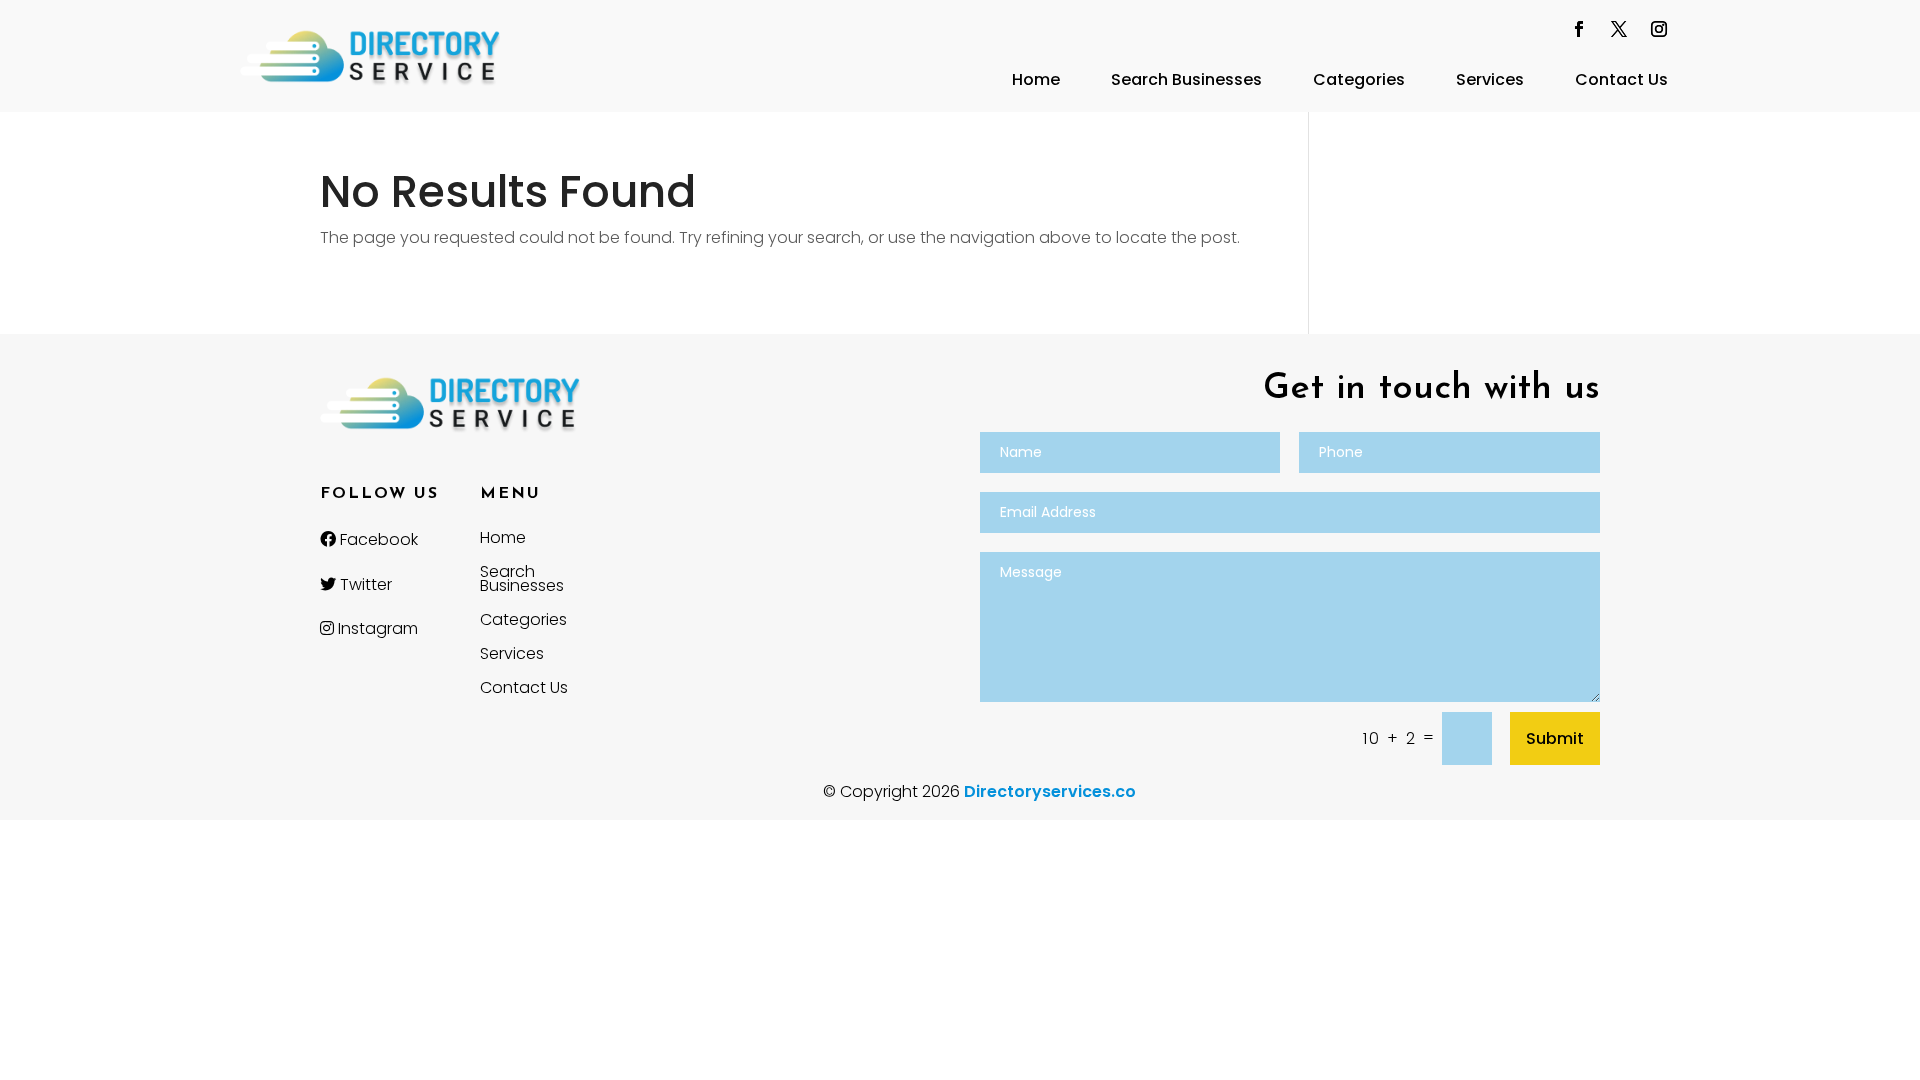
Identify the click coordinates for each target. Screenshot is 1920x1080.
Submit (1555, 738)
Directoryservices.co (1050, 791)
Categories (1359, 79)
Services (1490, 79)
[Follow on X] (1619, 29)
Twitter (364, 584)
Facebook (377, 539)
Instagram (376, 628)
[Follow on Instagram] (1659, 29)
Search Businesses (1186, 79)
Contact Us (1621, 79)
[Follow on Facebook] (1579, 29)
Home (1036, 79)
